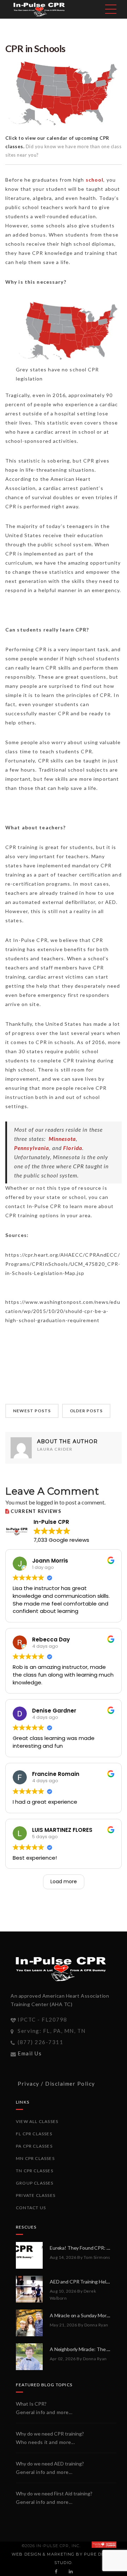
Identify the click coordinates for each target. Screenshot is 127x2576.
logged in (47, 1502)
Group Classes (35, 2183)
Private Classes (36, 2195)
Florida (73, 1148)
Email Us (30, 2053)
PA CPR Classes (34, 2146)
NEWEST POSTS (32, 1411)
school (95, 180)
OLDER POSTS (86, 1411)
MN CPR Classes (35, 2158)
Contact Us (31, 2208)
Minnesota (62, 1139)
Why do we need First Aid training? (54, 2493)
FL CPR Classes (34, 2134)
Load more (64, 1881)
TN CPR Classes (35, 2171)
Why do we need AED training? (50, 2464)
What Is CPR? (31, 2404)
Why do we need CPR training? (50, 2434)
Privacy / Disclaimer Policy (56, 2084)
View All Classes (37, 2121)
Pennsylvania (32, 1148)
